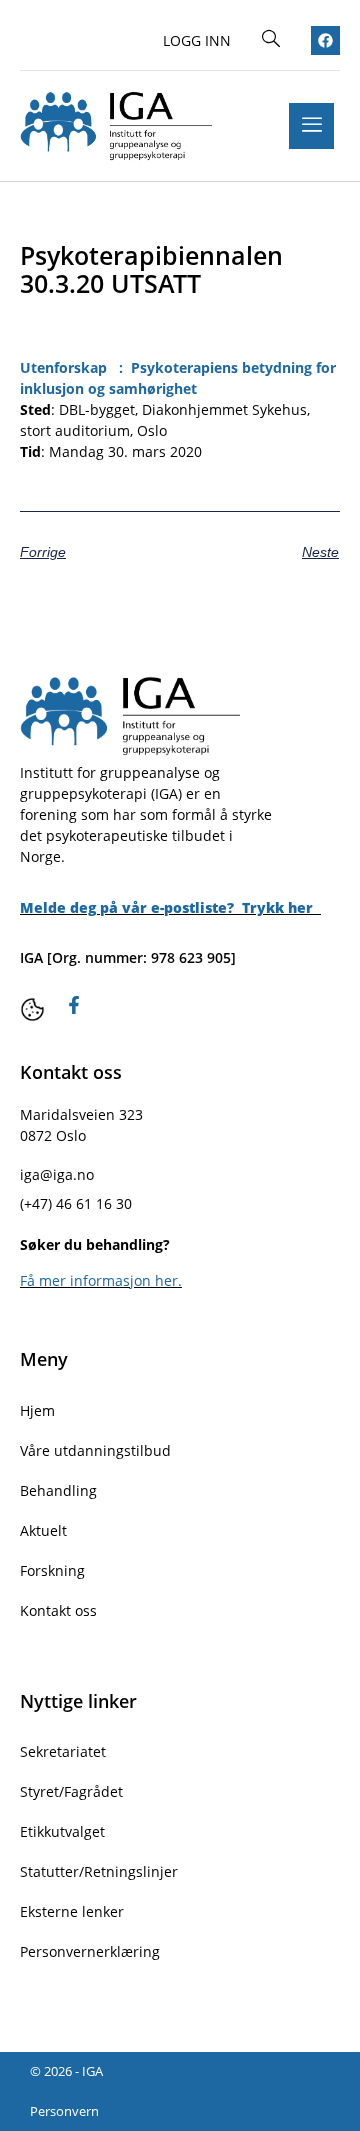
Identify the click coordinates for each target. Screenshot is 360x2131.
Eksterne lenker (72, 1911)
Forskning (52, 1570)
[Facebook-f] (74, 1005)
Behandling (58, 1490)
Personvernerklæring (90, 1951)
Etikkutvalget (62, 1831)
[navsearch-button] (271, 40)
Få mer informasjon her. (101, 1280)
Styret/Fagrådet (71, 1791)
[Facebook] (325, 40)
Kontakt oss (58, 1610)
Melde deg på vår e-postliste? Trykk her (168, 907)
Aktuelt (43, 1530)
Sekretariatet (63, 1751)
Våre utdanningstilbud (95, 1450)
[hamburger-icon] (311, 126)
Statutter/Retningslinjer (99, 1871)
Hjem (37, 1410)
